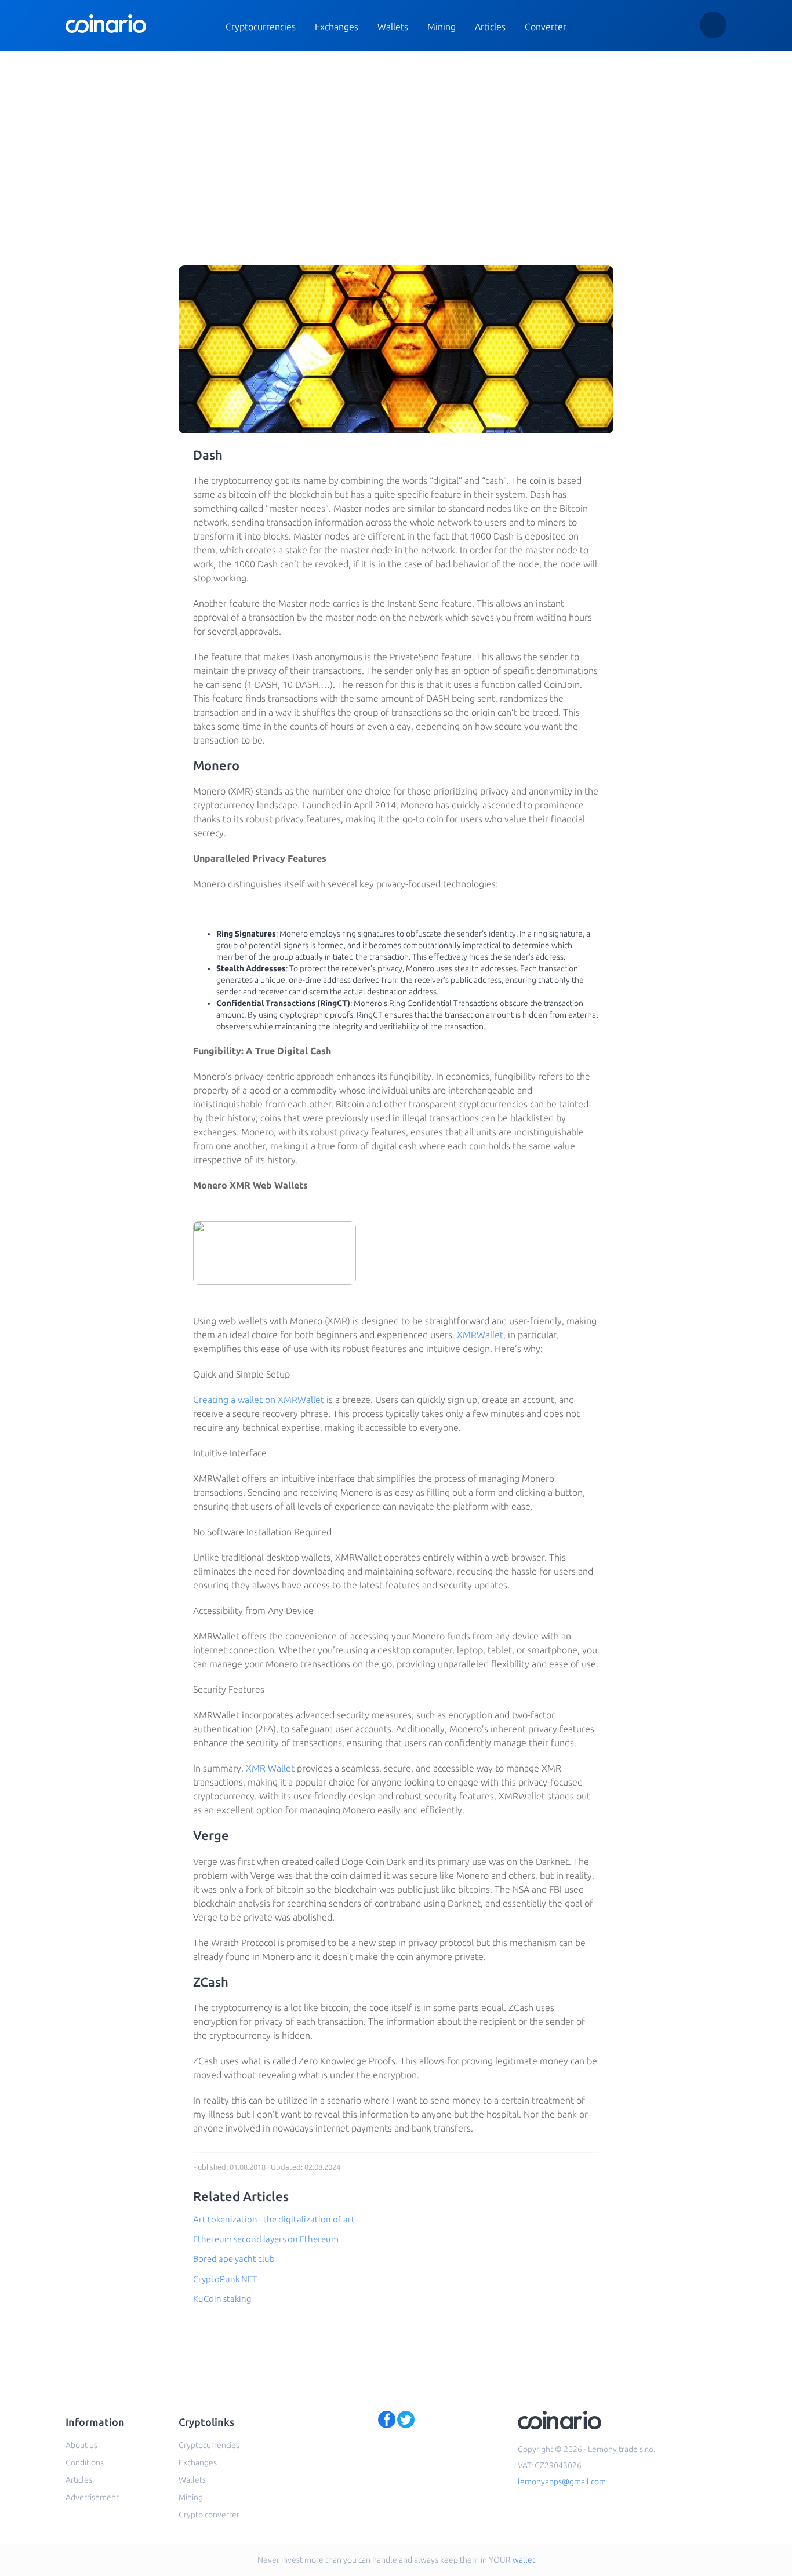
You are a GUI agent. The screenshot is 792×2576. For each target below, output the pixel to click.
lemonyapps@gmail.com (562, 2482)
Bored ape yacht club (234, 2259)
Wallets (393, 27)
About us (81, 2445)
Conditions (85, 2462)
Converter (546, 27)
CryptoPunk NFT (225, 2279)
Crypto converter (209, 2515)
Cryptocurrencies (261, 27)
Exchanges (337, 27)
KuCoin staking (222, 2299)
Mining (442, 27)
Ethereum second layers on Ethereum (266, 2239)
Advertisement (92, 2497)
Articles (490, 27)
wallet (524, 2560)
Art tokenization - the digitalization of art (274, 2219)
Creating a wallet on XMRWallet (259, 1400)
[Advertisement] (396, 138)
